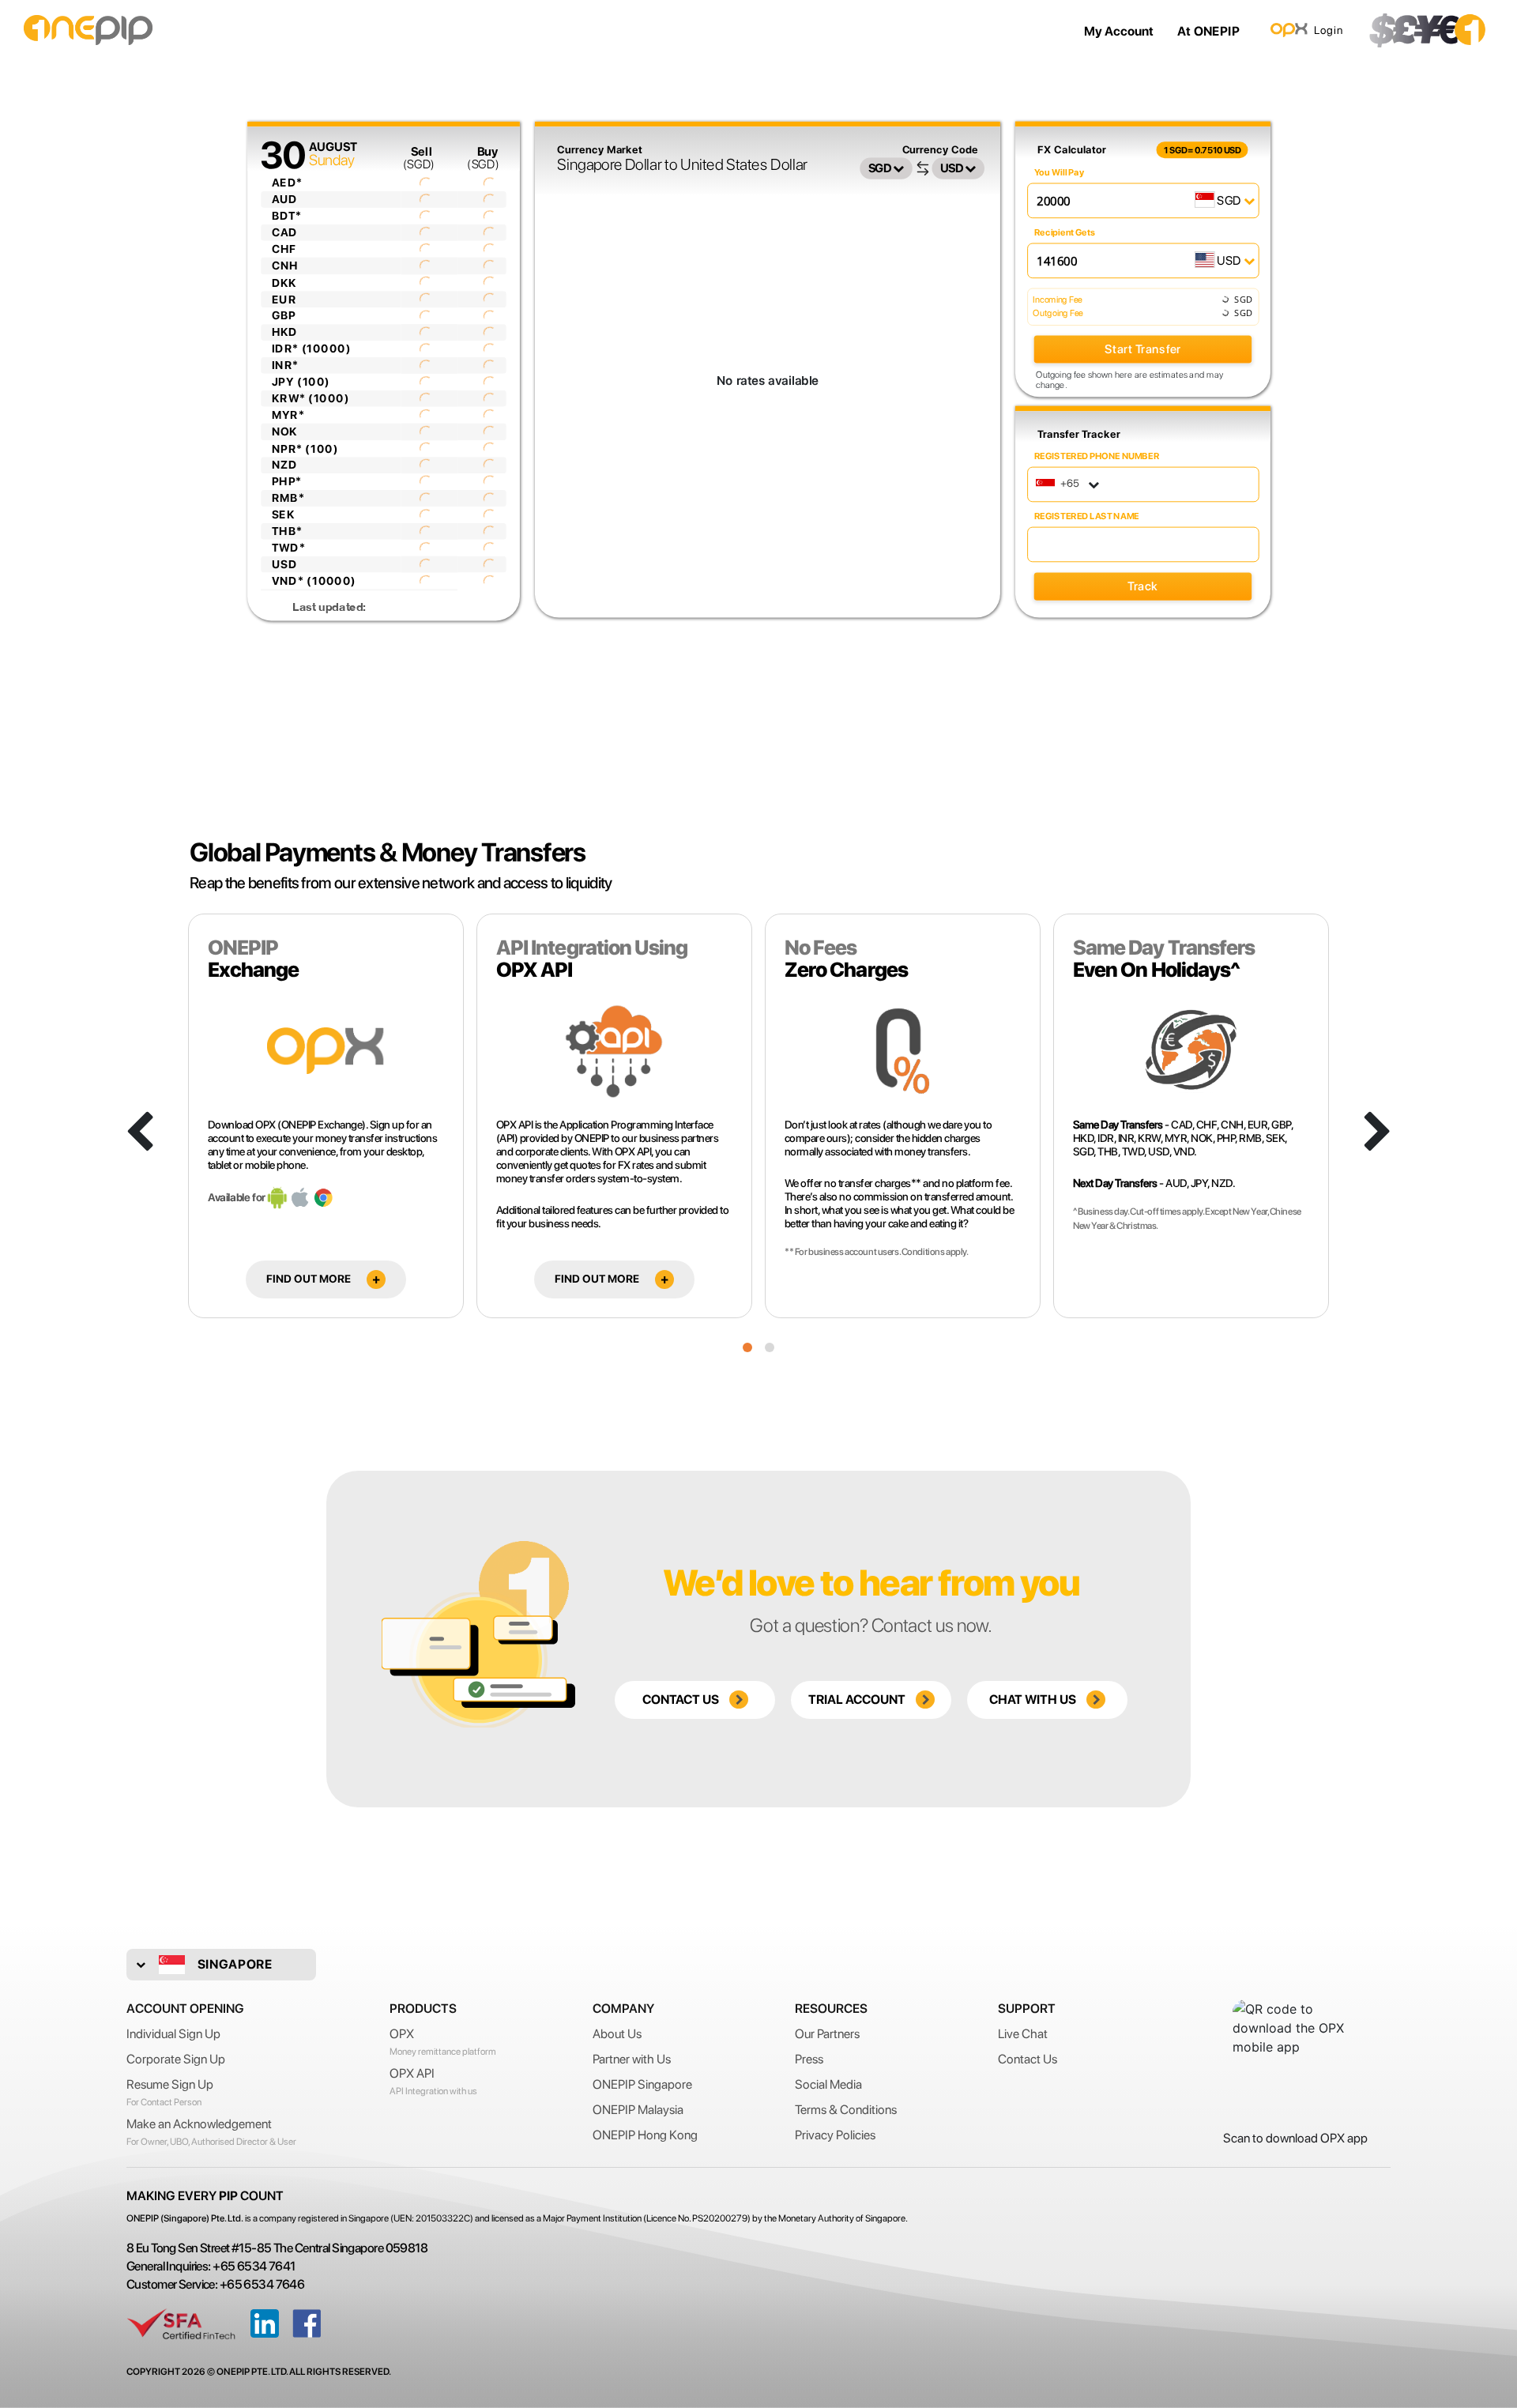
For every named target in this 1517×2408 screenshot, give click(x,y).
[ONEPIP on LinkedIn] (265, 2323)
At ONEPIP (1208, 31)
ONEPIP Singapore (642, 2084)
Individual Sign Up (173, 2034)
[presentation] (139, 1133)
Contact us (682, 1700)
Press (809, 2059)
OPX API (412, 2073)
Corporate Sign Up (176, 2059)
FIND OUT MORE (309, 1279)
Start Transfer (1142, 349)
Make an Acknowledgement (199, 2124)
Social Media (828, 2084)
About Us (617, 2034)
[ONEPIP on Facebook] (307, 2323)
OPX (402, 2034)
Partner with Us (632, 2059)
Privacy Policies (835, 2135)
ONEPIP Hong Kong (645, 2135)
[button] (747, 1347)
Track (1142, 586)
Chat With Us (1034, 1700)
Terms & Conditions (846, 2110)
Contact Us (1028, 2059)
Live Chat (1023, 2034)
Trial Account (858, 1700)
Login (1329, 30)
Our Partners (827, 2034)
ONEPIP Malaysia (638, 2110)
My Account (1119, 31)
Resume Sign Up (170, 2084)
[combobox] (1069, 484)
